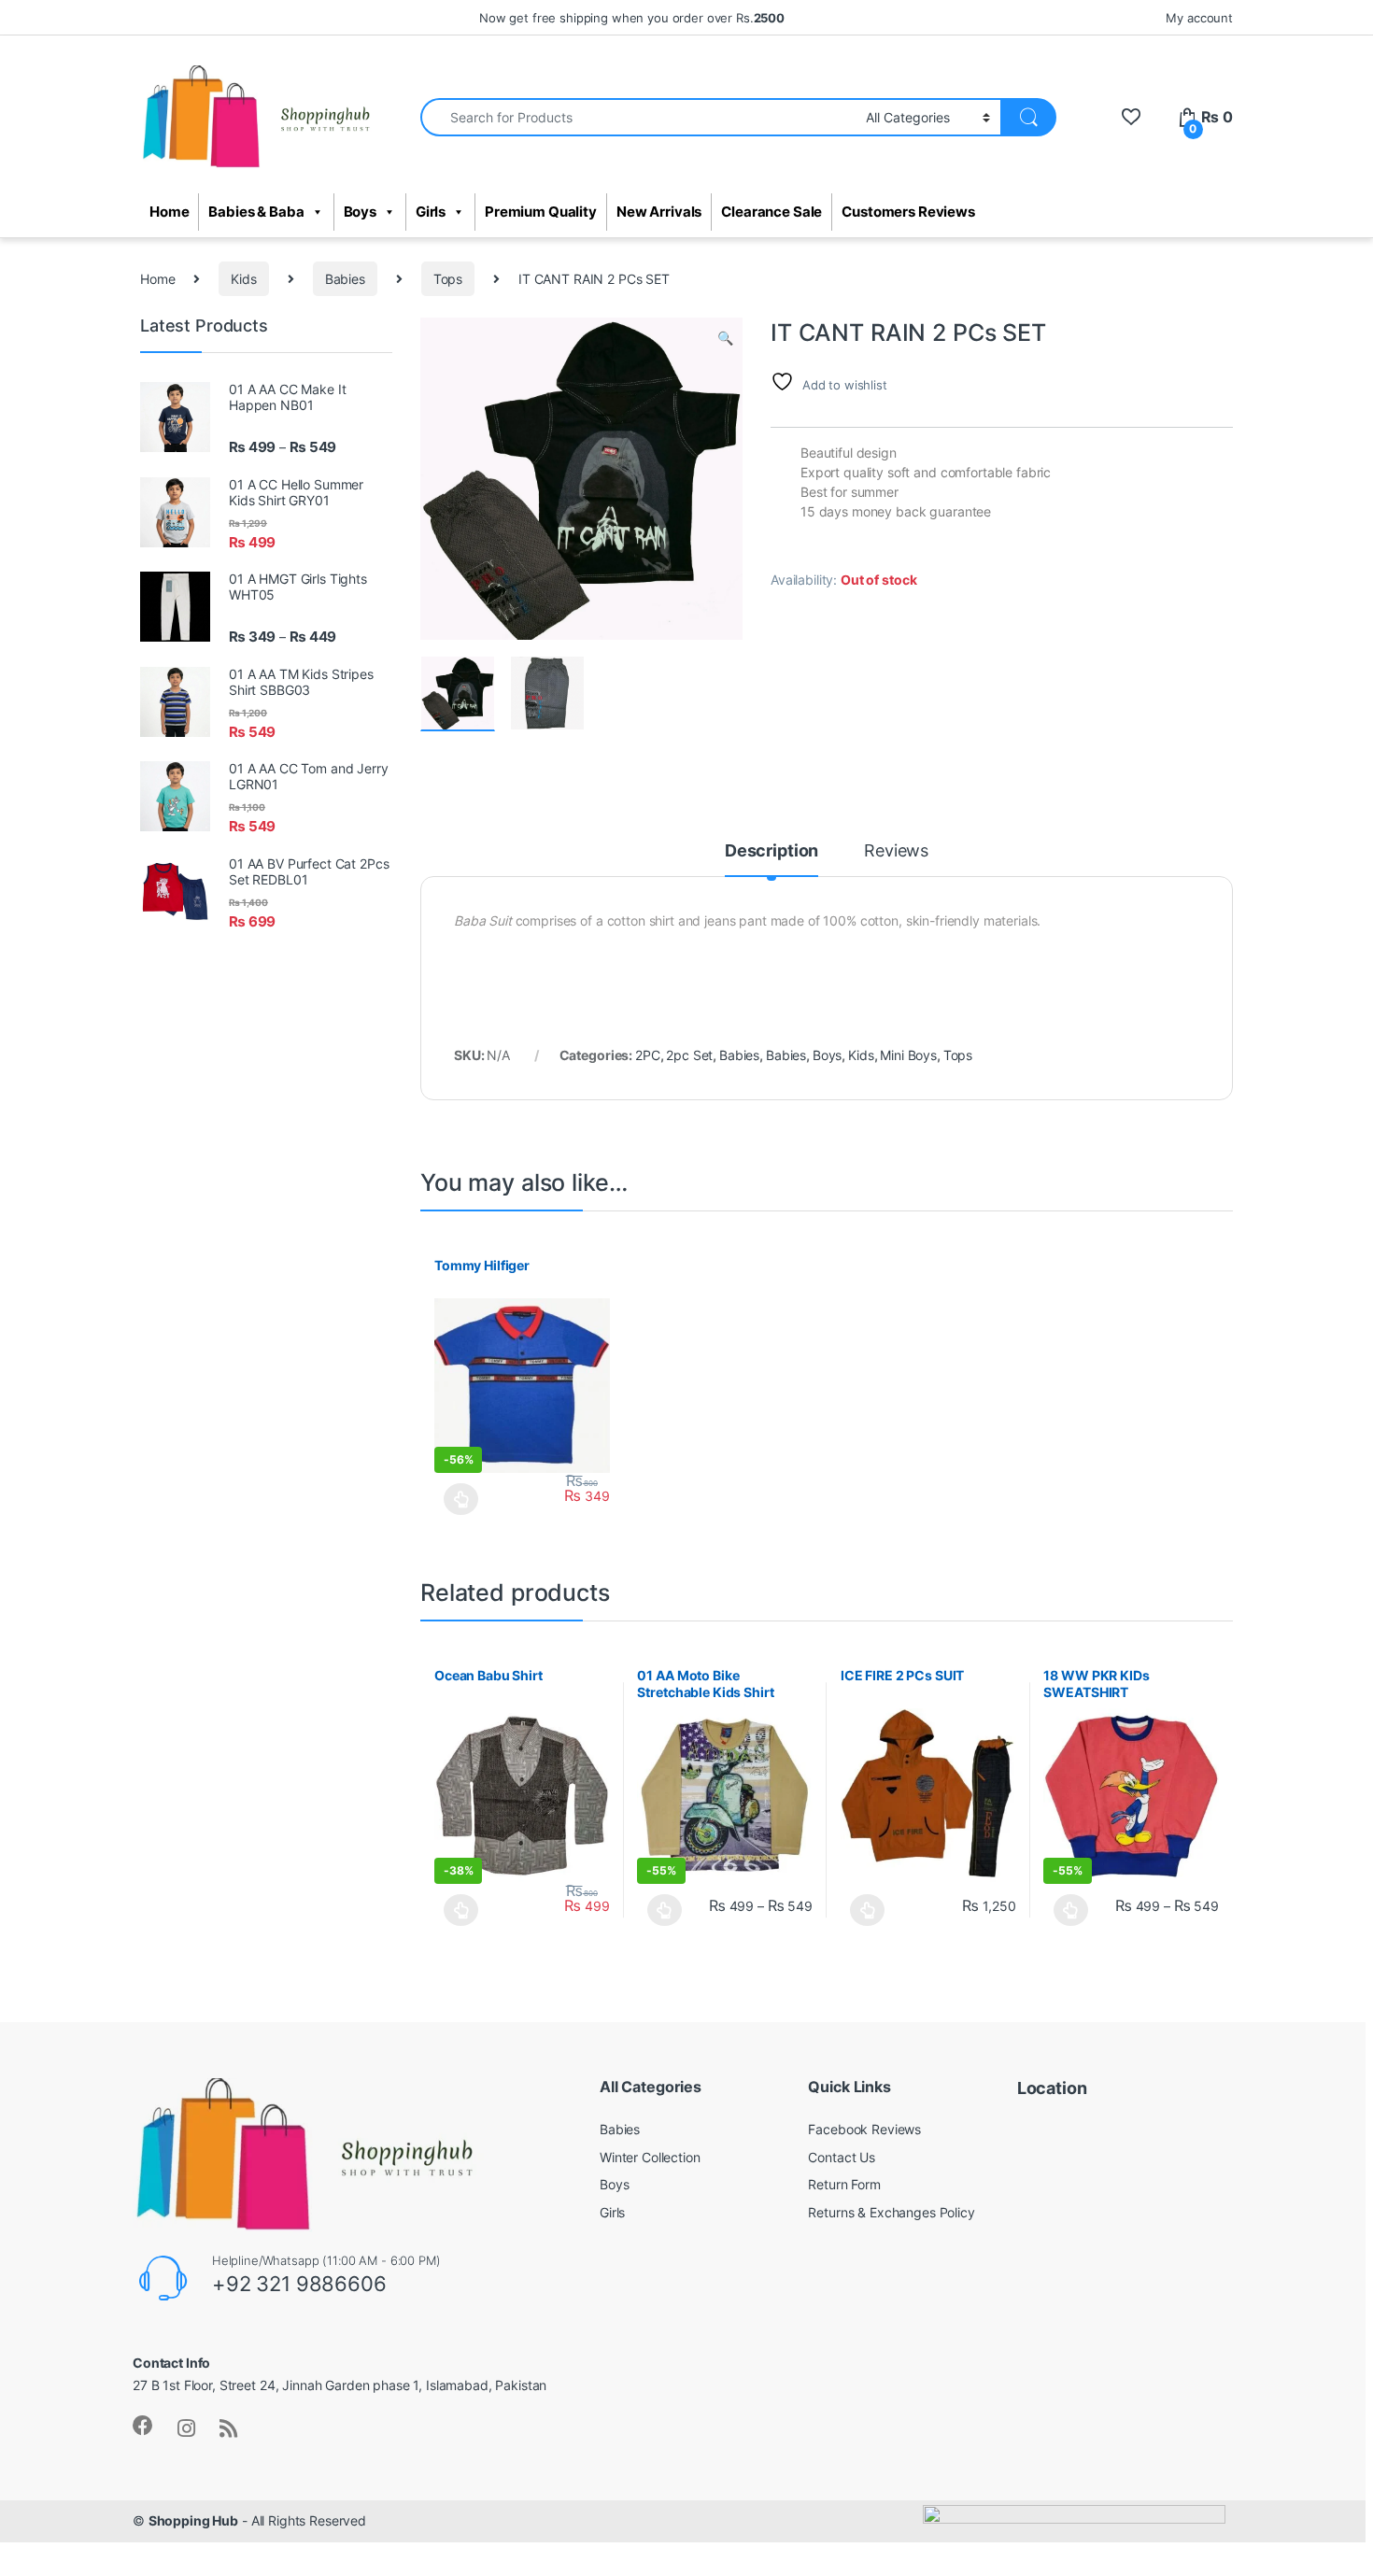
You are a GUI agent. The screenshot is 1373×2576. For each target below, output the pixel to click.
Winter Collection (650, 2157)
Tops (448, 279)
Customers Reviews (908, 212)
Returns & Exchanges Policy (891, 2212)
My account (1199, 18)
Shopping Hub (193, 2520)
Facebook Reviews (864, 2129)
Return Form (844, 2184)
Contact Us (842, 2157)
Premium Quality (541, 212)
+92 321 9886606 (299, 2284)
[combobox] (638, 117)
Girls (431, 212)
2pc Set (689, 1055)
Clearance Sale (771, 212)
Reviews (896, 851)
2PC (648, 1055)
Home (169, 212)
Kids (243, 279)
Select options (456, 1499)
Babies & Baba (256, 212)
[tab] (771, 859)
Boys (360, 212)
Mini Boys (908, 1055)
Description (771, 851)
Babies (345, 279)
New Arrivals (659, 212)
